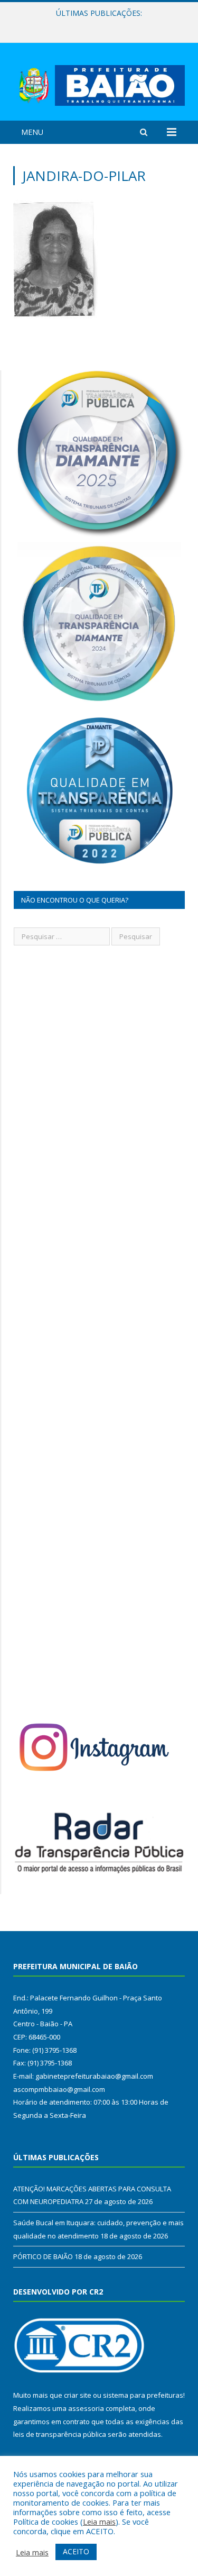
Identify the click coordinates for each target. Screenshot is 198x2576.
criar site (78, 2395)
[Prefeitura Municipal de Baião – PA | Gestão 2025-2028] (99, 83)
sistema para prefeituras (143, 2395)
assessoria (86, 2408)
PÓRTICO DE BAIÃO (43, 2256)
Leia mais (99, 2522)
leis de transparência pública (60, 2434)
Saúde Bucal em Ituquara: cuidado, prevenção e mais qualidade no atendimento (102, 24)
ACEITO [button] (76, 2551)
